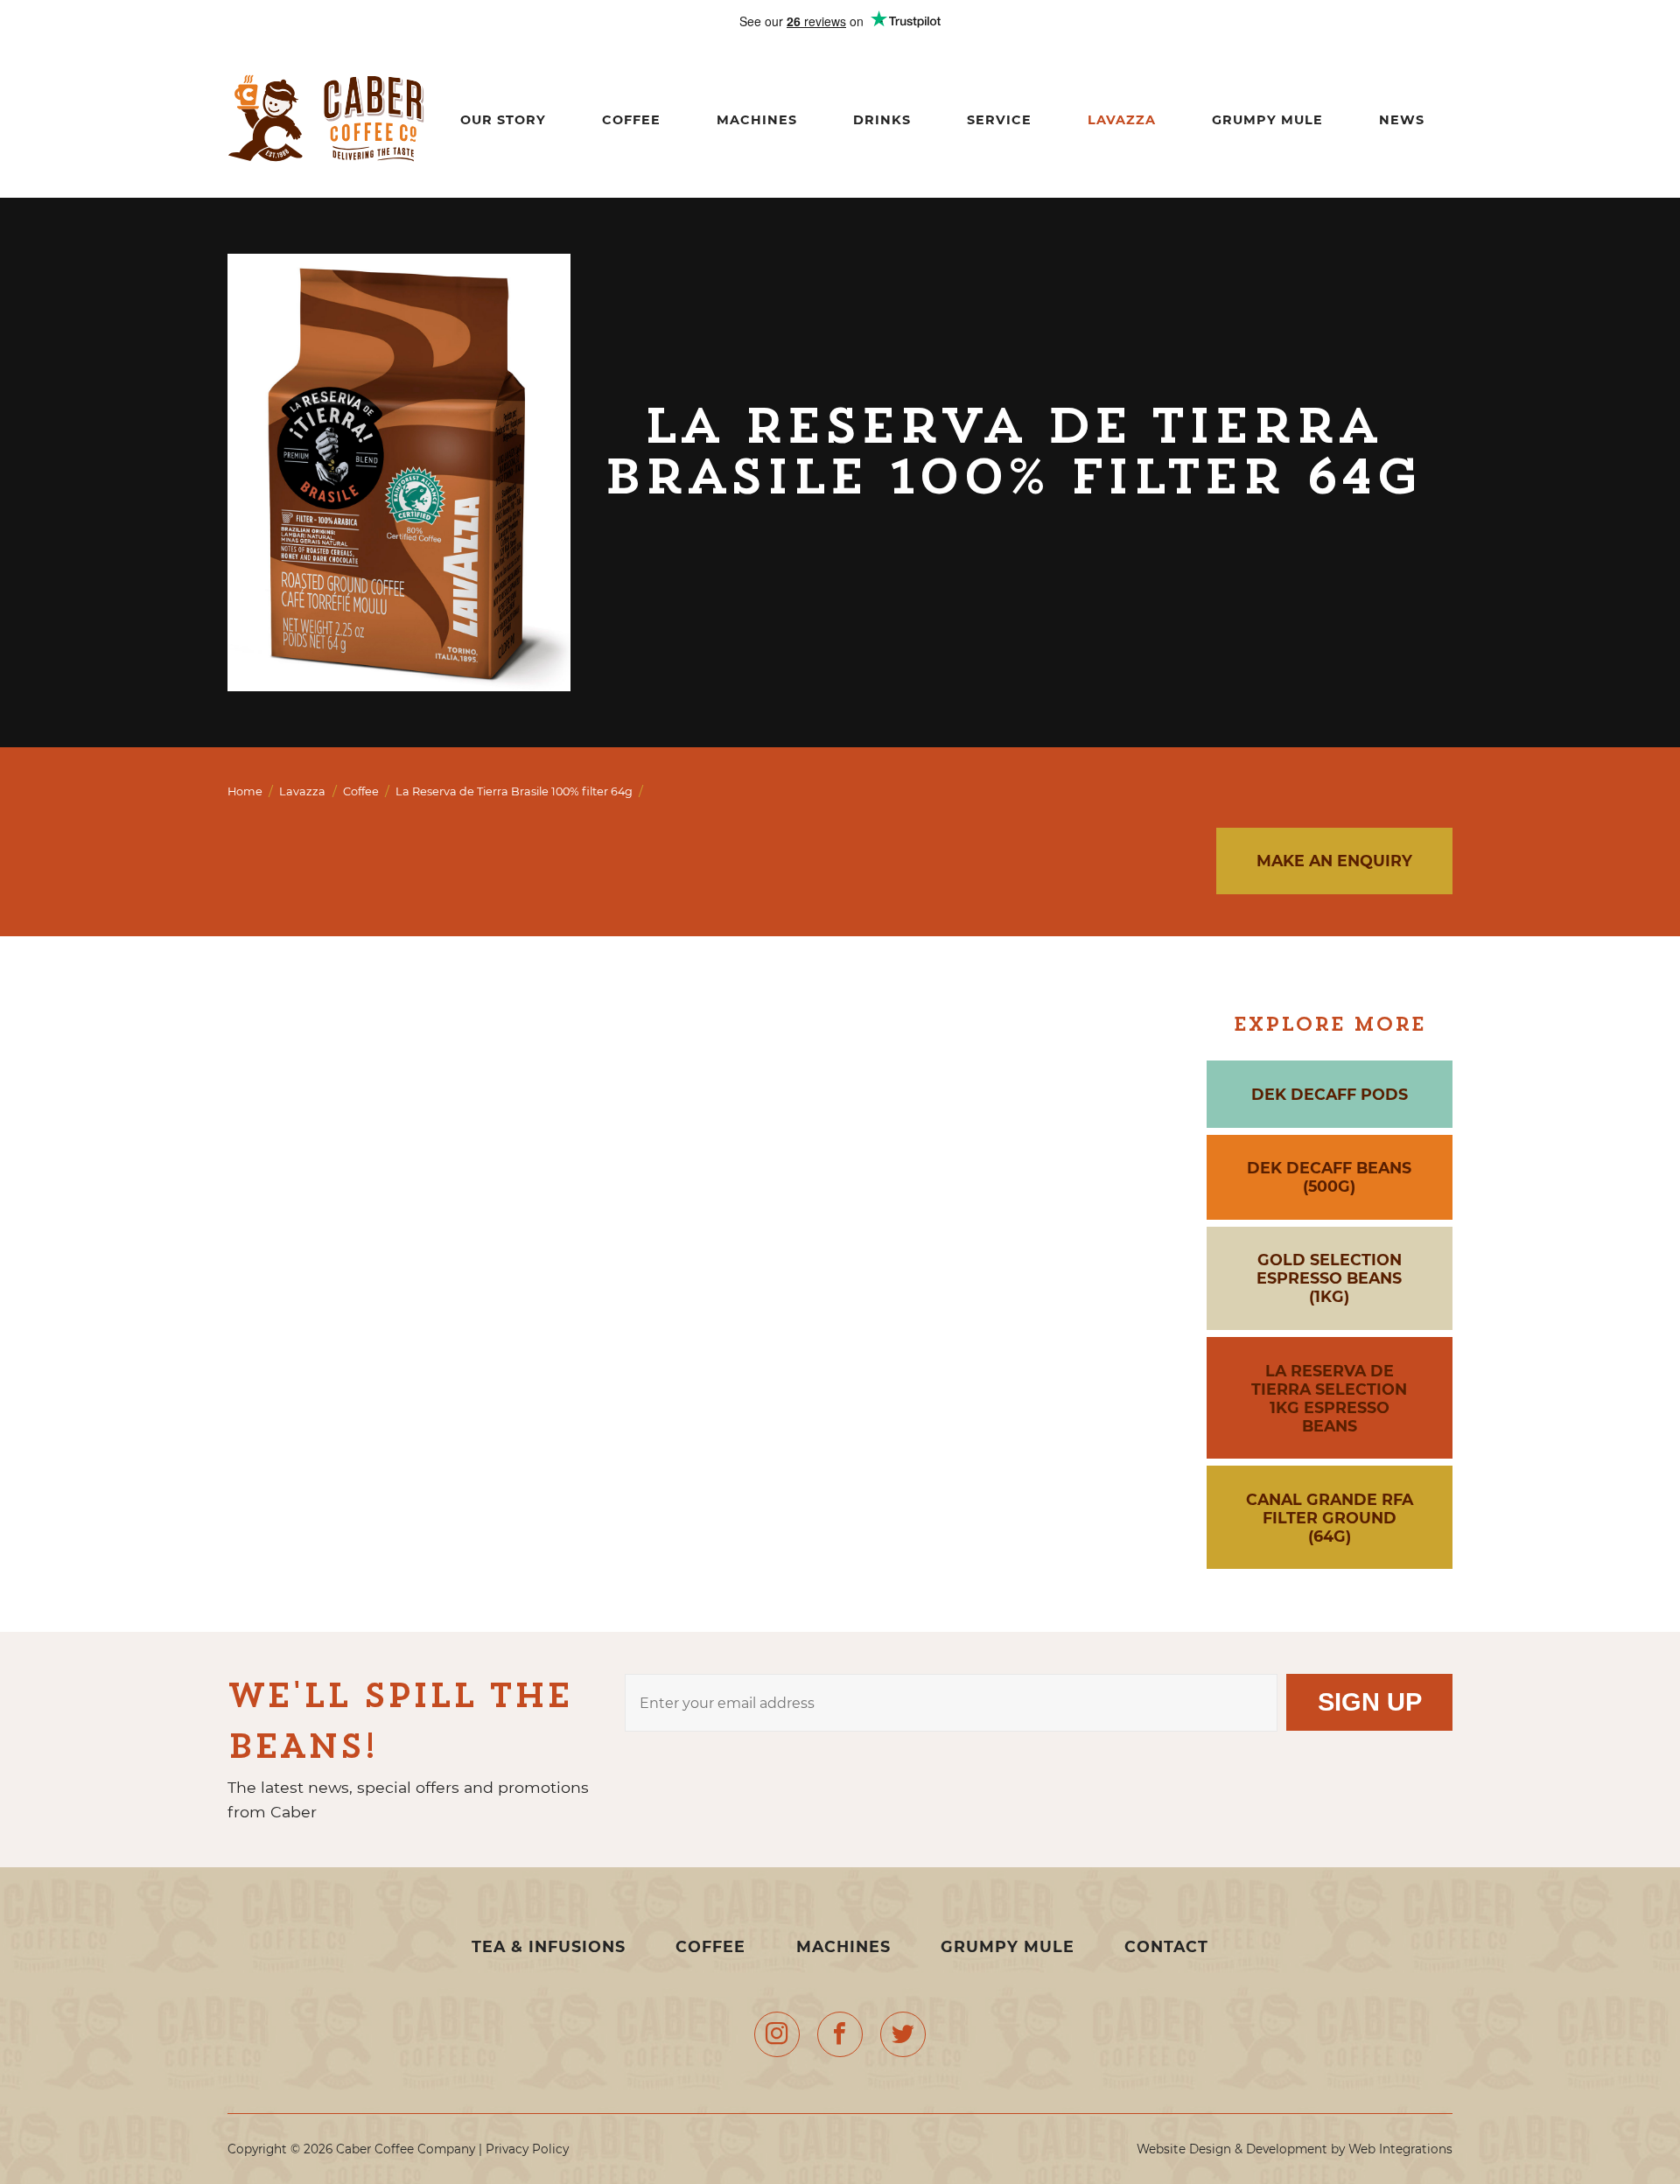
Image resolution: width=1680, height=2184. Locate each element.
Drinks (882, 120)
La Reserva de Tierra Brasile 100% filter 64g (514, 791)
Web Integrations (1400, 2149)
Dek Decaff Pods (1330, 1094)
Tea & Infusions (551, 1946)
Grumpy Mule (1267, 120)
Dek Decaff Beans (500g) (1329, 1177)
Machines (757, 120)
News (1402, 120)
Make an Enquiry (1334, 861)
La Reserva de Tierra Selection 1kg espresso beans (1329, 1398)
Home (245, 791)
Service (999, 120)
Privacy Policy (527, 2149)
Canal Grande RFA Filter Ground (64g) (1330, 1518)
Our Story (503, 120)
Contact (1166, 1946)
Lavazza (1122, 120)
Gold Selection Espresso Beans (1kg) (1329, 1278)
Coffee (631, 120)
